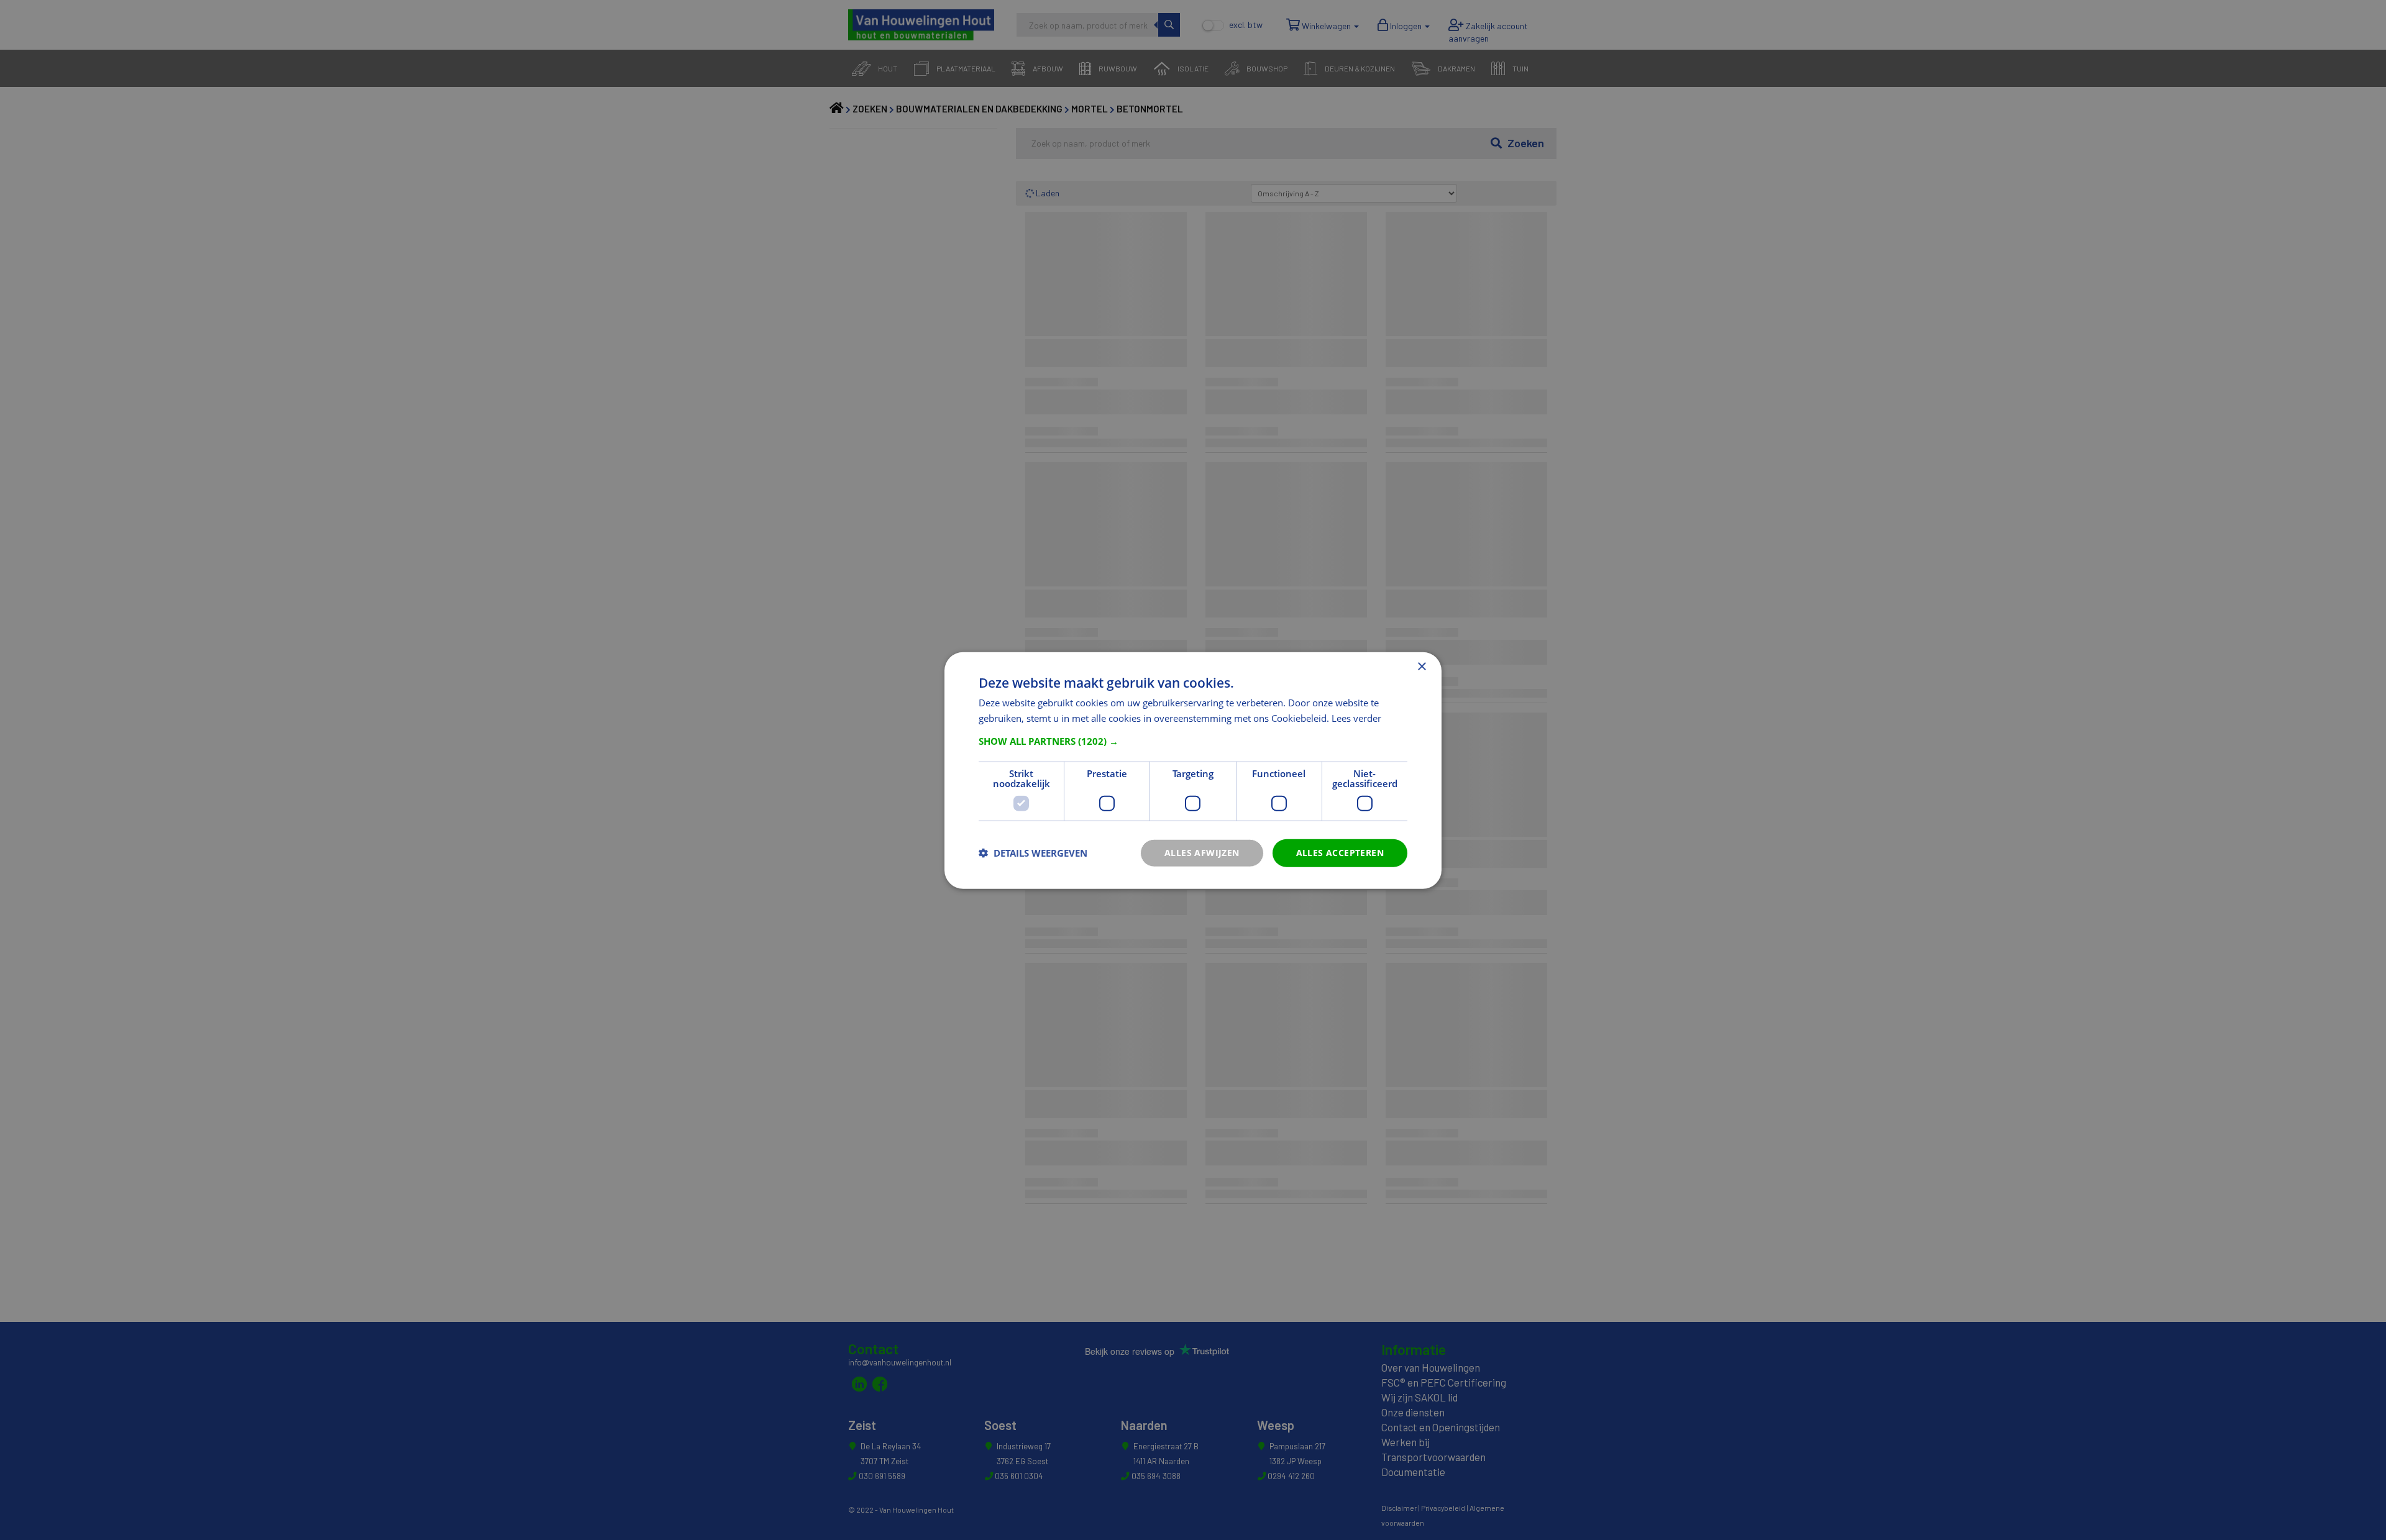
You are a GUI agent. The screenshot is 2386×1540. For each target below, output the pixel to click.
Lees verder (1356, 718)
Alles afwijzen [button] (1202, 852)
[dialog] (1193, 770)
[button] (1193, 740)
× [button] (1421, 666)
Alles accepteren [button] (1340, 852)
